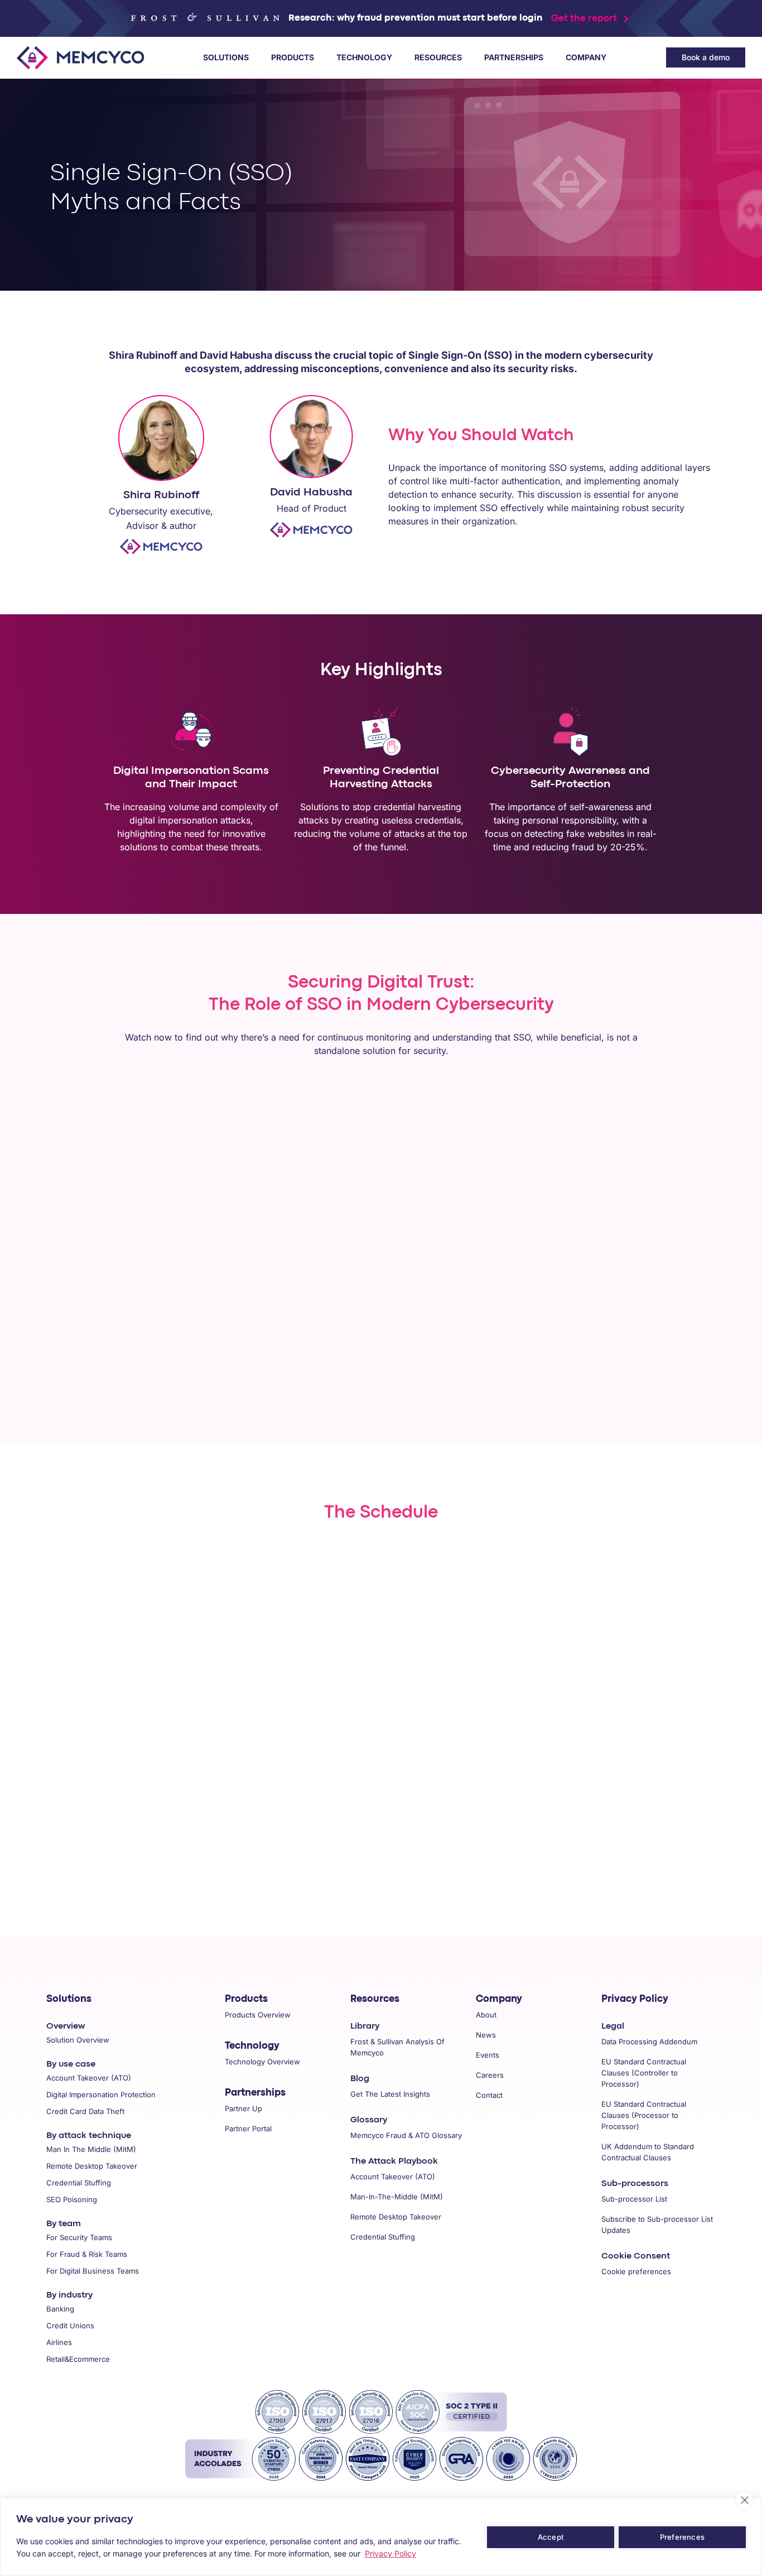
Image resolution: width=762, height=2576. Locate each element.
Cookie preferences (636, 2271)
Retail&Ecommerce (78, 2359)
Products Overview (258, 2015)
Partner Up (243, 2108)
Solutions (226, 57)
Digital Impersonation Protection (101, 2094)
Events (488, 2055)
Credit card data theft (85, 2111)
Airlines (59, 2342)
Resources (438, 57)
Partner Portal (248, 2129)
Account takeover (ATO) (89, 2078)
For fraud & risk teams (87, 2254)
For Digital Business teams (93, 2271)
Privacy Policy (635, 1999)
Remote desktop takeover (92, 2166)
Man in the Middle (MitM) (91, 2149)
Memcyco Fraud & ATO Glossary (406, 2135)
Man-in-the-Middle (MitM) (397, 2197)
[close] (744, 2500)
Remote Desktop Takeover (396, 2217)
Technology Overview (262, 2062)
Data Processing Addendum (649, 2041)
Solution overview (78, 2040)
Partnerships (514, 57)
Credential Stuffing (383, 2237)
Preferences (682, 2537)
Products (293, 57)
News (486, 2035)
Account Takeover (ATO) (393, 2177)
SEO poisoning (72, 2199)
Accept (551, 2537)
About (486, 2015)
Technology (364, 57)
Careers (490, 2075)
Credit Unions (70, 2325)
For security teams (79, 2237)
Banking (60, 2309)
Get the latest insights (390, 2094)
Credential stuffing (79, 2183)
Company (586, 57)
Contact (489, 2095)
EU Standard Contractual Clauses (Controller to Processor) (644, 2073)
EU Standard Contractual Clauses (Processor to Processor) (644, 2115)
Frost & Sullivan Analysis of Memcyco (397, 2047)
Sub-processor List (634, 2199)
